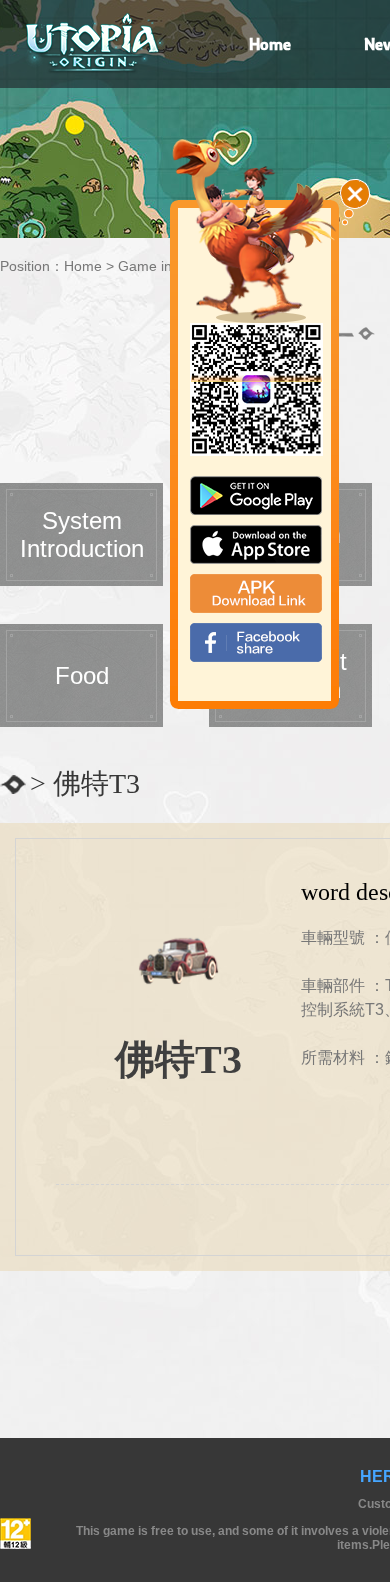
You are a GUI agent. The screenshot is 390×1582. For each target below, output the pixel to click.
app (256, 544)
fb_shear (256, 642)
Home (83, 266)
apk (256, 593)
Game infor (153, 266)
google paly (256, 495)
